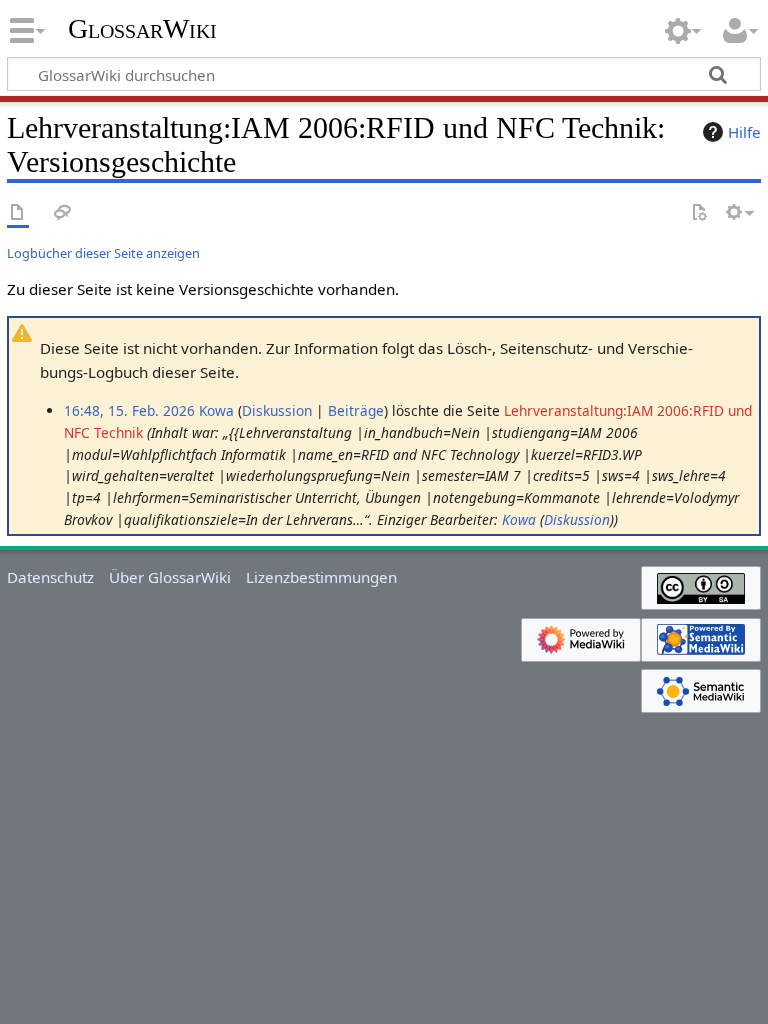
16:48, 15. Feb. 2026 (129, 410)
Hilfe (744, 132)
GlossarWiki (142, 29)
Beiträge (356, 410)
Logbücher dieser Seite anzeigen (103, 253)
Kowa (519, 519)
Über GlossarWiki (170, 577)
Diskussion (277, 410)
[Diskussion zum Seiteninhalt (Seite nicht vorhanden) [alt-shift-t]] (63, 213)
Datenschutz (50, 577)
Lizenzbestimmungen (321, 577)
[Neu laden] (699, 213)
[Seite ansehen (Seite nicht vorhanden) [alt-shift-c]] (18, 213)
